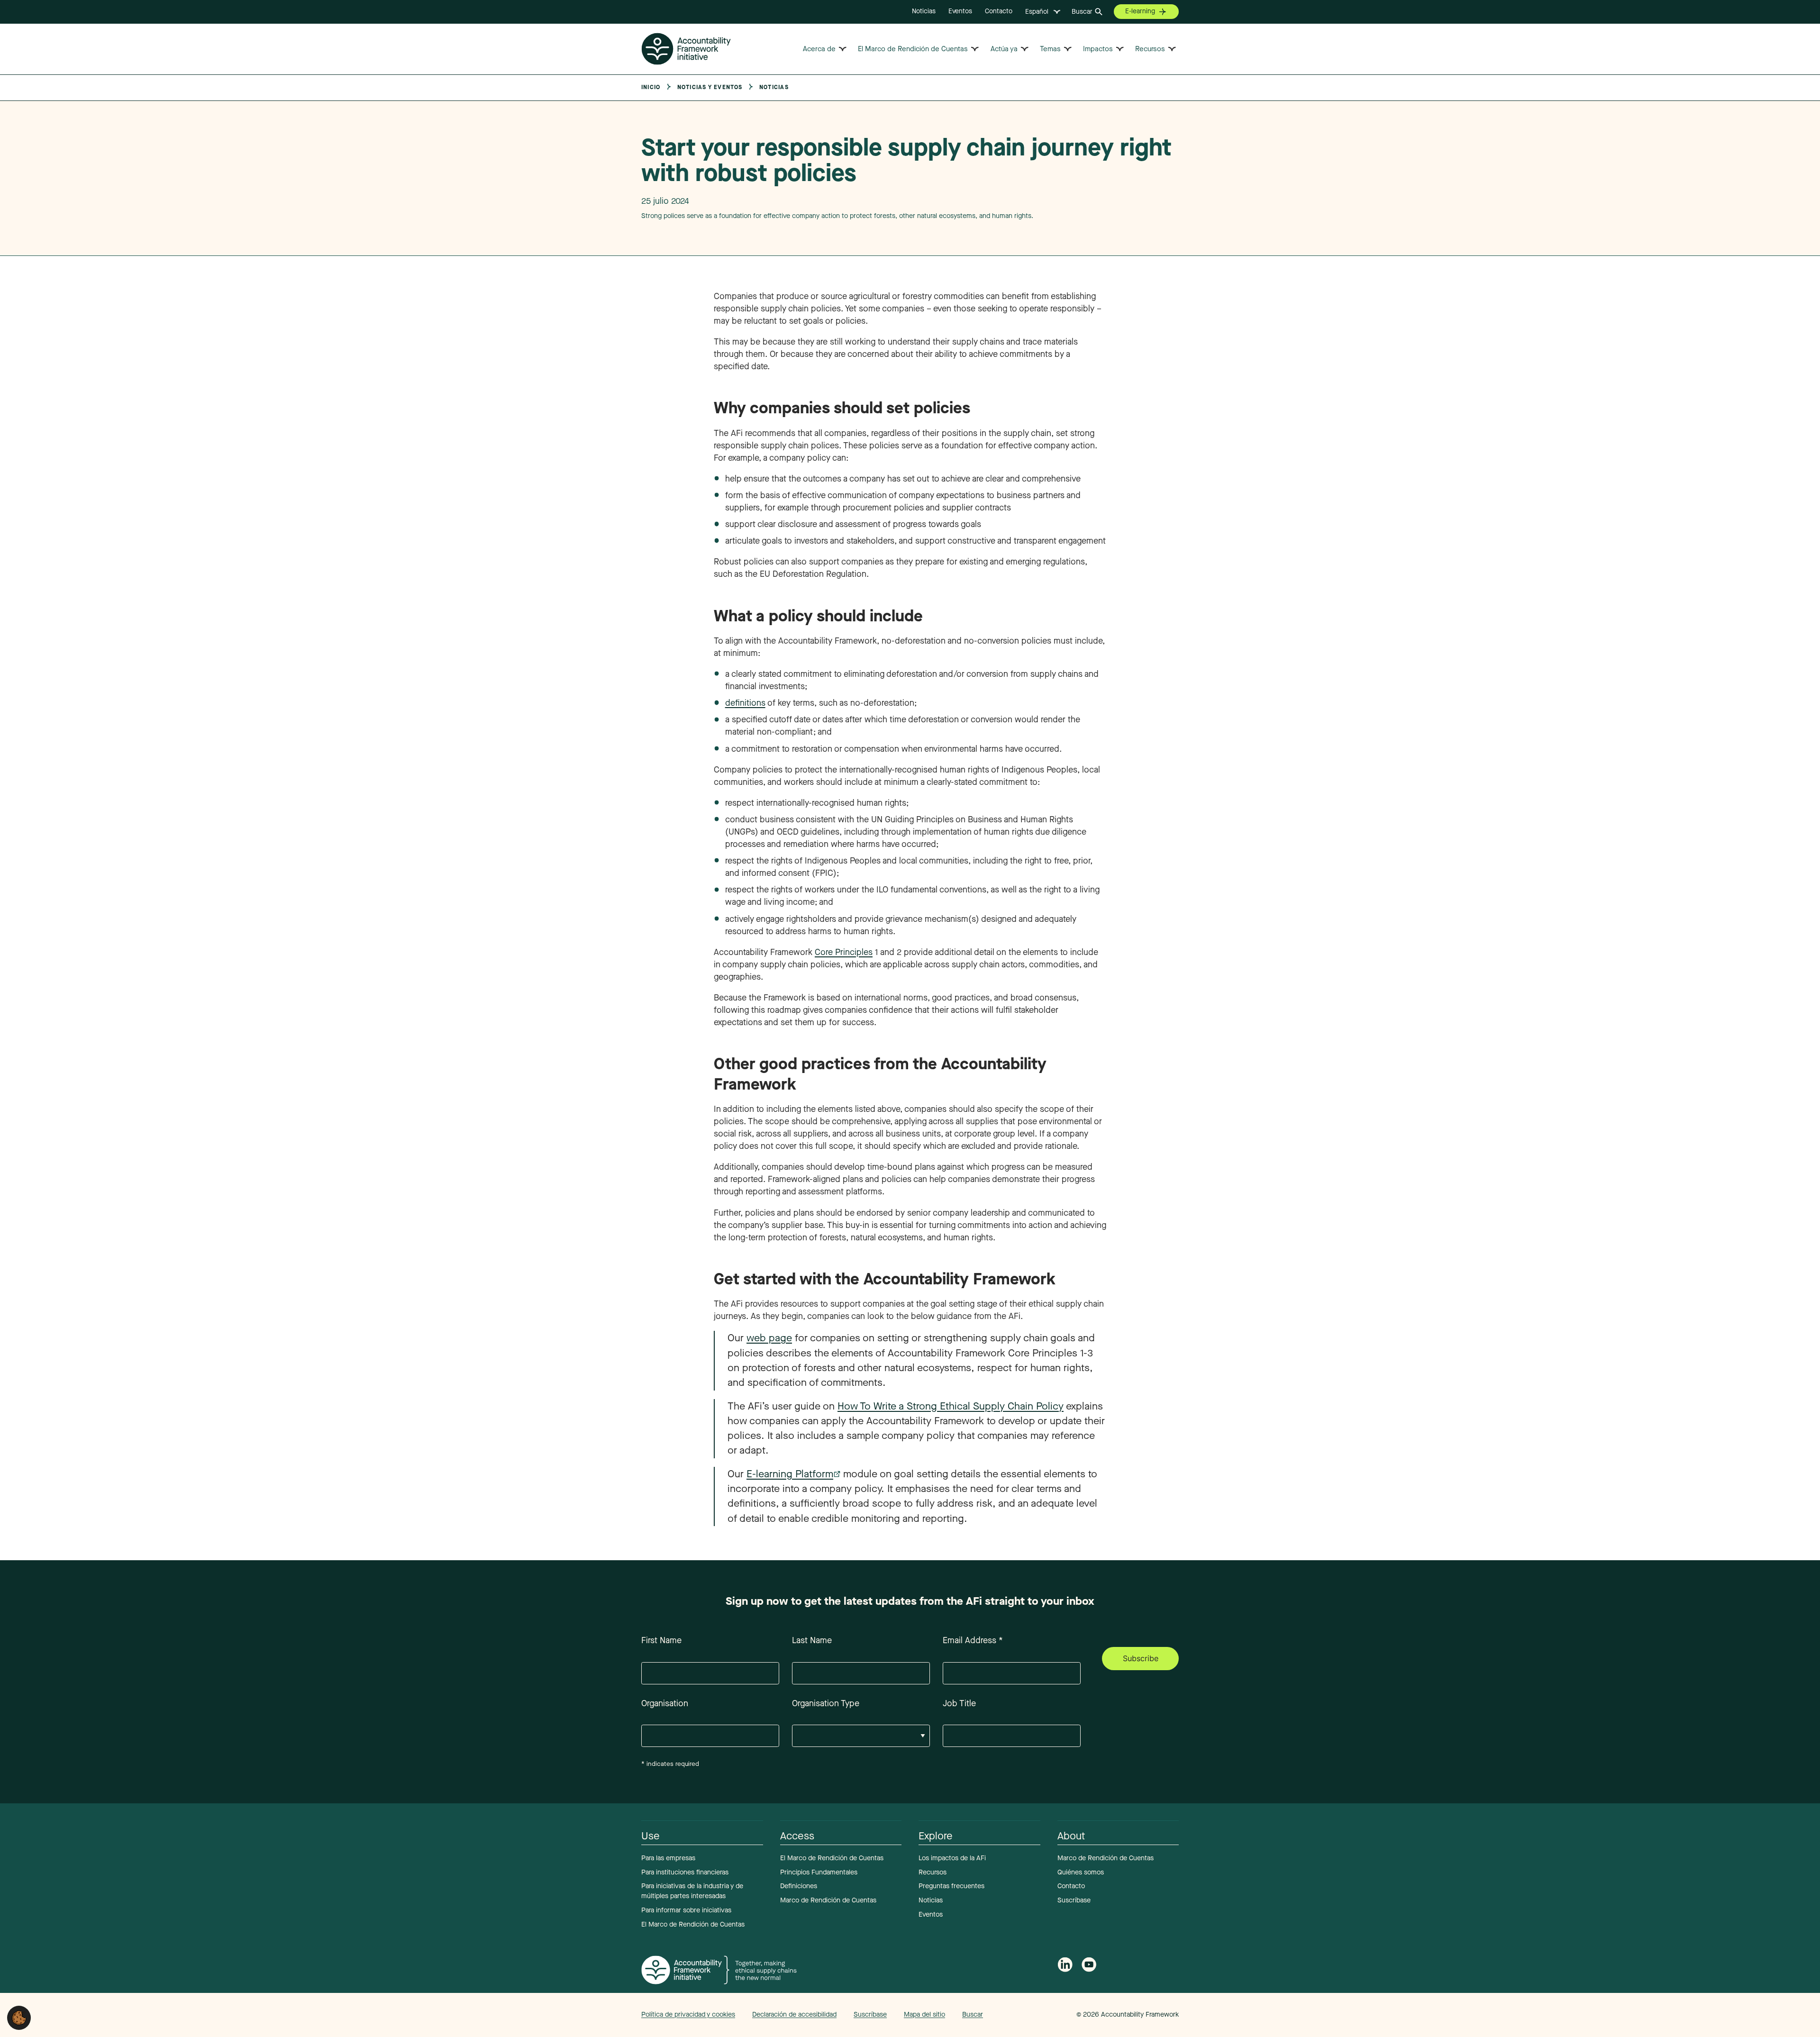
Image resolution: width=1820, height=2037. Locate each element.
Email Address (973, 1640)
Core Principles (844, 952)
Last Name (812, 1640)
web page (769, 1338)
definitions (745, 703)
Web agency (1032, 2014)
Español (1037, 12)
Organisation (665, 1703)
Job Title (959, 1703)
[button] (19, 2017)
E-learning (1140, 11)
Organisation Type (826, 1703)
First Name (661, 1640)
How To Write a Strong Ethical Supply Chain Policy (951, 1406)
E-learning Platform (790, 1474)
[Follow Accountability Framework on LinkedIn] (1065, 1966)
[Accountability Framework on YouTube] (1089, 1967)
